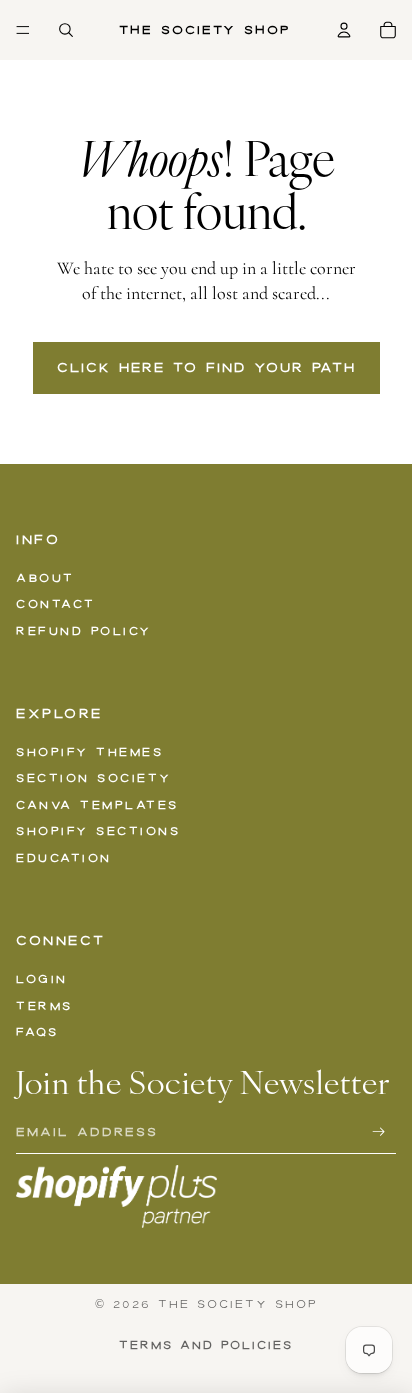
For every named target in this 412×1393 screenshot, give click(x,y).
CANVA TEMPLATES (97, 805)
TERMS (44, 1006)
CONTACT (56, 604)
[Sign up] (379, 1132)
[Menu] (23, 30)
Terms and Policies (206, 1345)
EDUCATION (64, 858)
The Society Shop (238, 1304)
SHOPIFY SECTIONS (98, 831)
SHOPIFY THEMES (89, 752)
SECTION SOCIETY (94, 778)
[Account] (344, 30)
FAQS (37, 1032)
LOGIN (42, 979)
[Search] (66, 30)
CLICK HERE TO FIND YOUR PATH (206, 367)
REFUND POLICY (84, 631)
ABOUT (45, 578)
